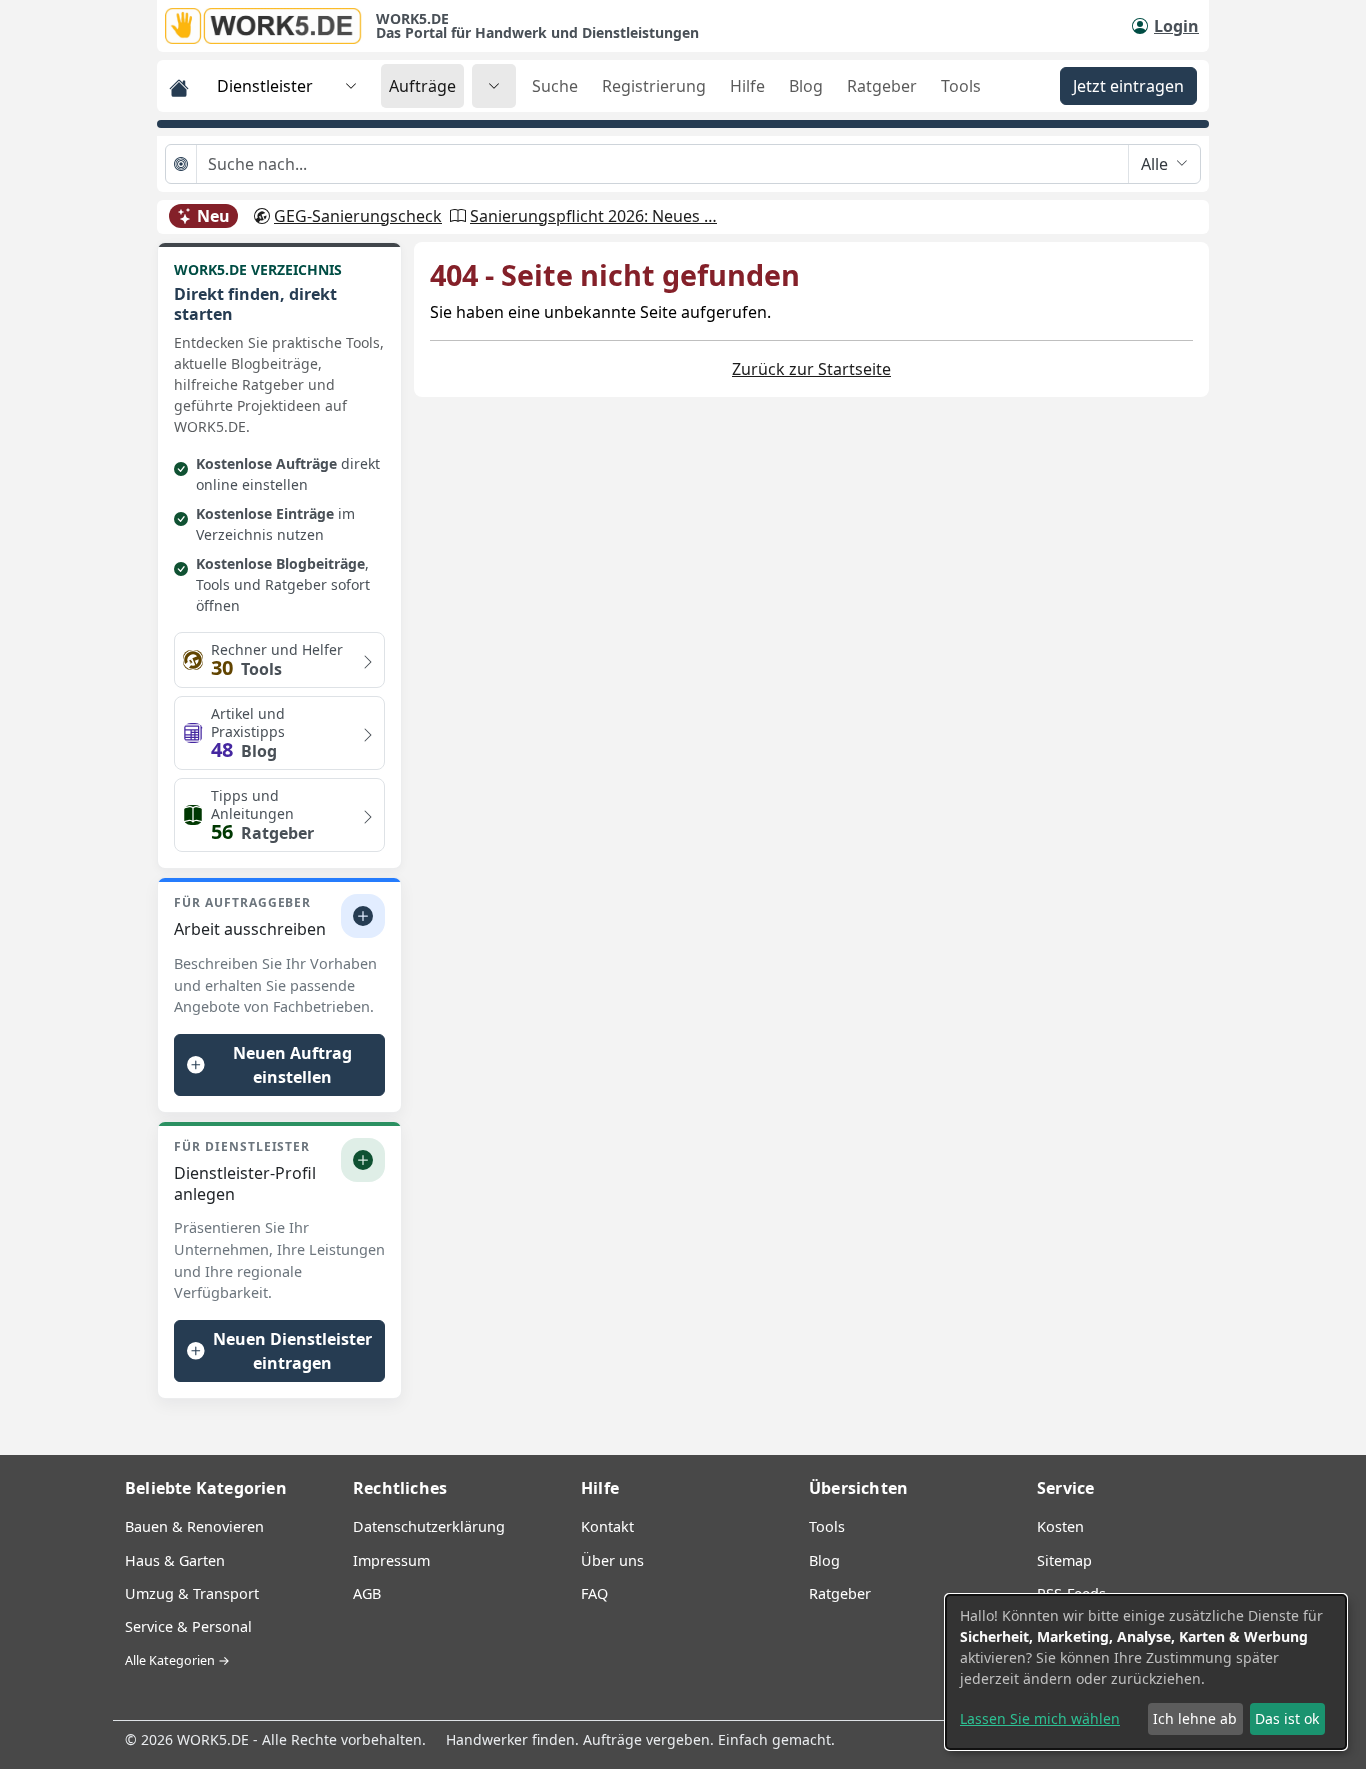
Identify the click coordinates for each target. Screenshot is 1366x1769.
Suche (555, 86)
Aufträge (422, 86)
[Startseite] (270, 26)
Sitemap (1064, 1560)
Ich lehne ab (1195, 1718)
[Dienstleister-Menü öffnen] (351, 86)
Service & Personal (188, 1626)
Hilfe (747, 86)
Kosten (1060, 1526)
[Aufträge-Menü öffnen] (494, 86)
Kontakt (607, 1526)
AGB (367, 1593)
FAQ (594, 1593)
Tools (961, 86)
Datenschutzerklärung (429, 1526)
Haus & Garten (175, 1560)
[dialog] (1146, 1672)
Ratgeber (882, 86)
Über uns (612, 1560)
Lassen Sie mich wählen (1040, 1718)
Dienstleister (265, 86)
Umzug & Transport (192, 1593)
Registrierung (654, 86)
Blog (806, 86)
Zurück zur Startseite (811, 369)
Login (1176, 26)
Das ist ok (1287, 1718)
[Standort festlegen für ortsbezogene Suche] (181, 164)
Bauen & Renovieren (194, 1526)
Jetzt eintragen (1128, 86)
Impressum (391, 1560)
